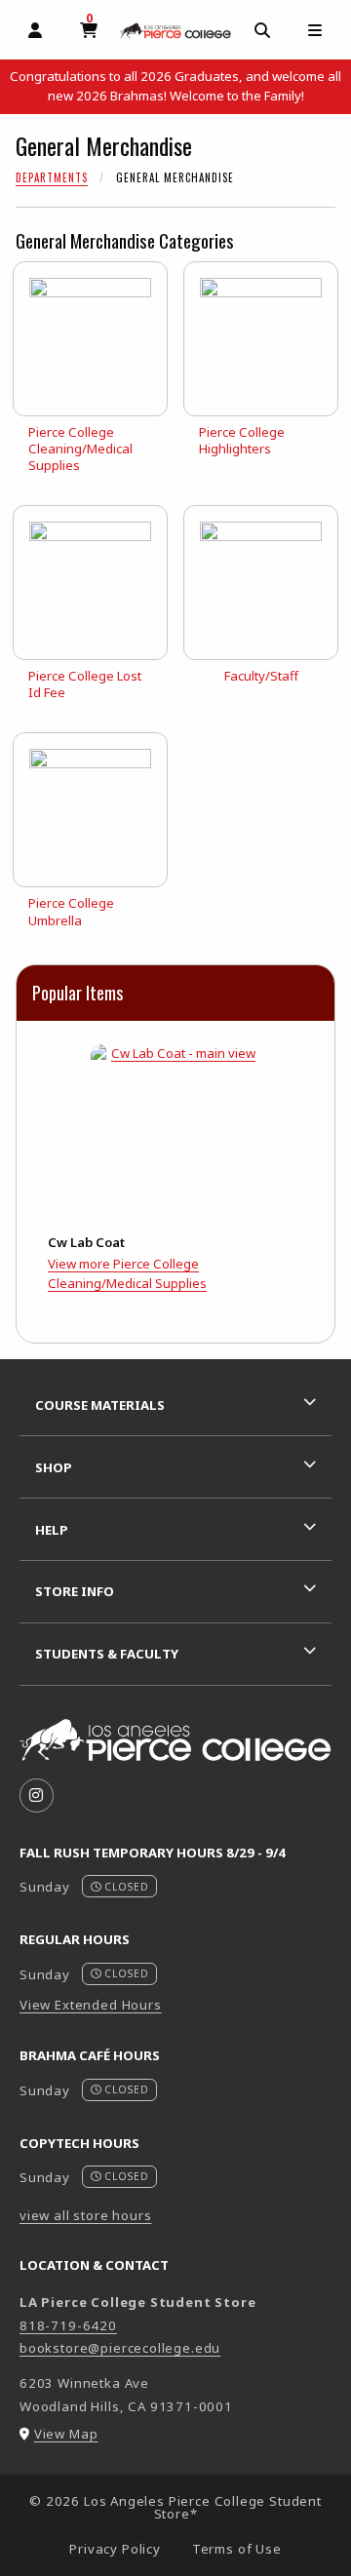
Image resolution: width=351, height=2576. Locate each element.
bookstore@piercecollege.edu (120, 2348)
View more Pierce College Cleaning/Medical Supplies (127, 1273)
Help (52, 1530)
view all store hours (86, 2215)
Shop (54, 1467)
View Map (66, 2434)
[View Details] (175, 1130)
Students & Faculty (107, 1654)
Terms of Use (237, 2549)
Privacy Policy (115, 2549)
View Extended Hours (91, 2005)
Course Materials (100, 1405)
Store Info (75, 1591)
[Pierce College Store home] (176, 30)
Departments (52, 177)
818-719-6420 (68, 2325)
